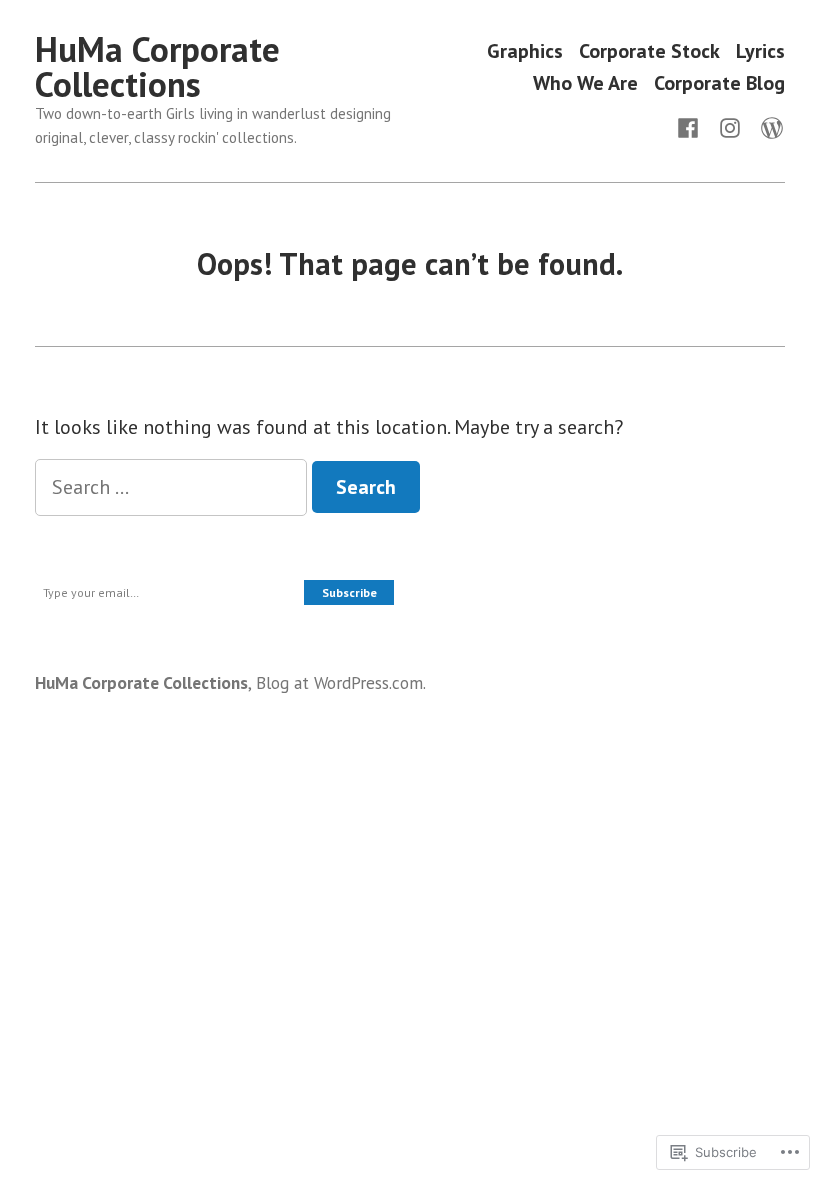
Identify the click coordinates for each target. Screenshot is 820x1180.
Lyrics (760, 51)
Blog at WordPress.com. (341, 682)
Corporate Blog (719, 82)
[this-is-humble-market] (768, 126)
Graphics (525, 51)
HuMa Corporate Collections (157, 66)
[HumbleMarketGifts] (692, 126)
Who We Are (585, 82)
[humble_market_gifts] (730, 126)
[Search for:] (173, 487)
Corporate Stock (649, 51)
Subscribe (349, 592)
